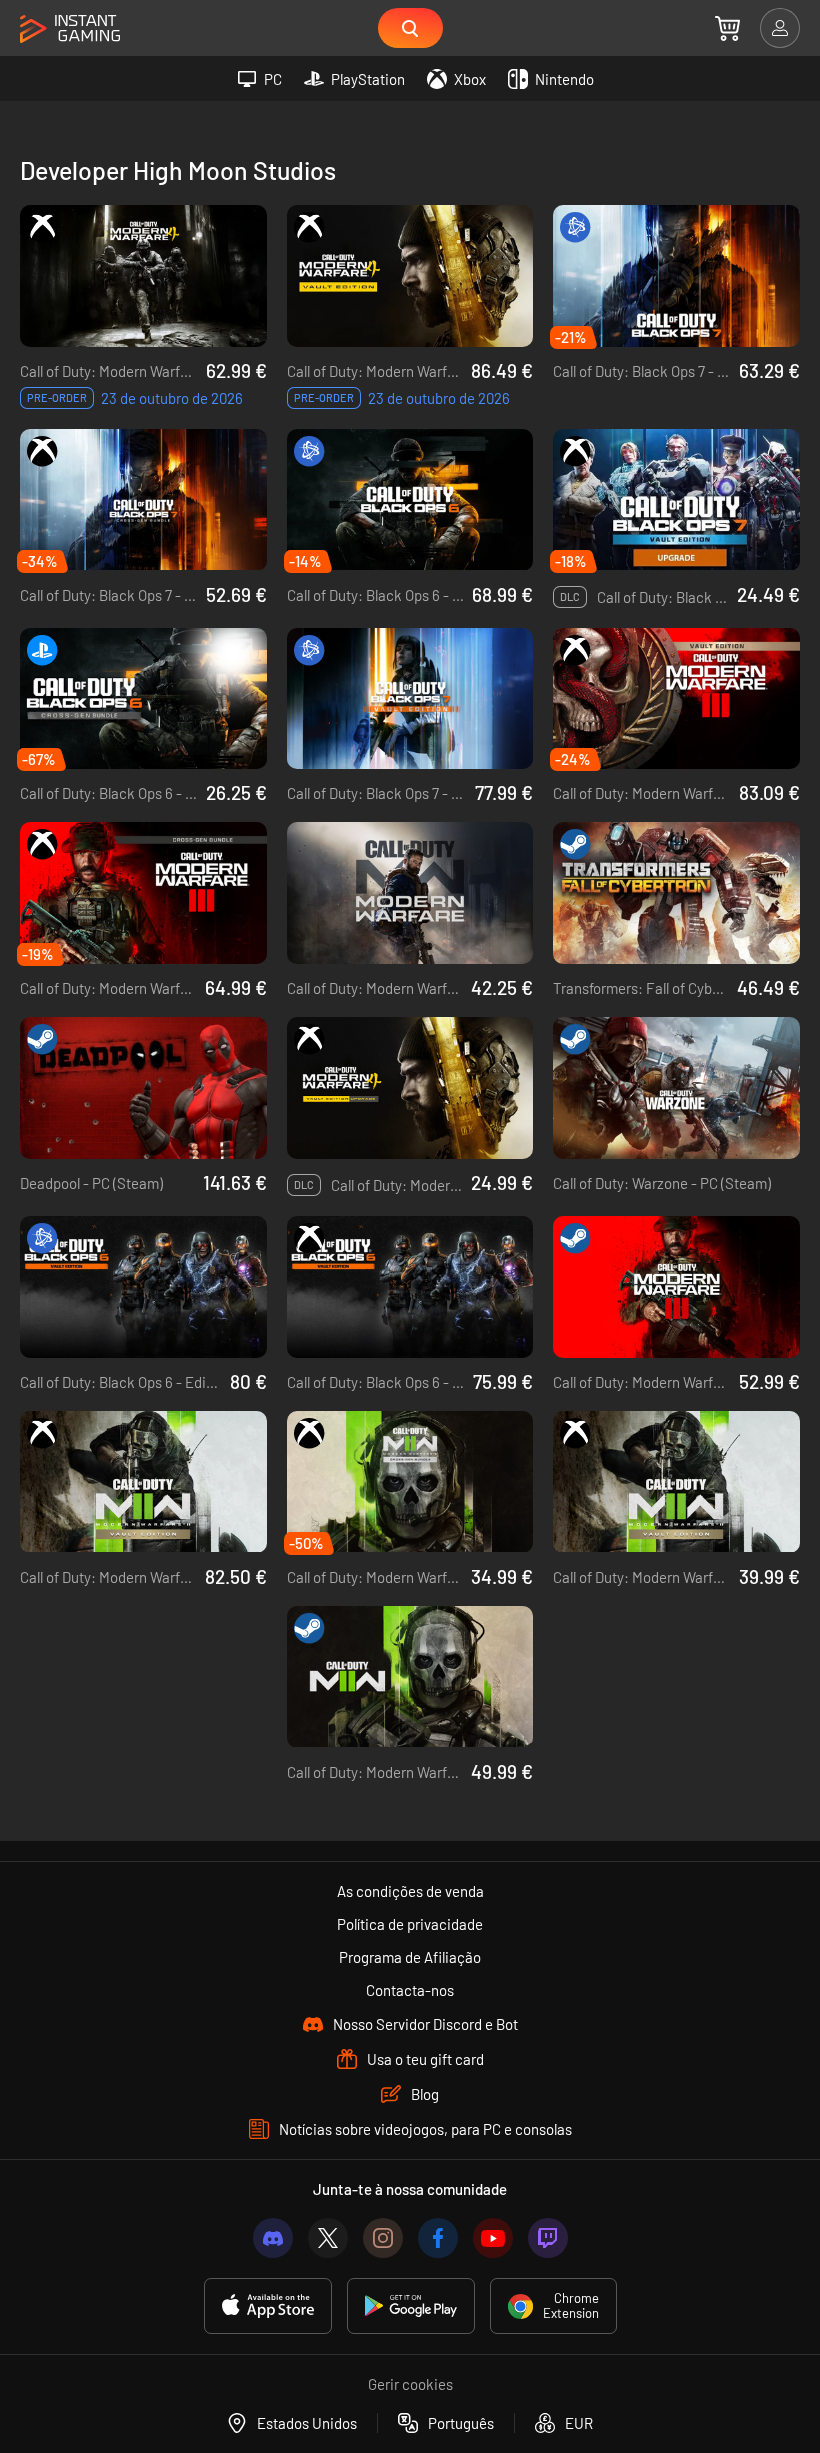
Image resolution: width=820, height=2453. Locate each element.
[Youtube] (493, 2238)
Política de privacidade (410, 1924)
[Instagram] (383, 2238)
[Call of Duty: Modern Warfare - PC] (410, 893)
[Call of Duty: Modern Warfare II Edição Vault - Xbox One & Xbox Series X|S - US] (143, 1482)
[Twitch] (548, 2238)
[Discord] (273, 2238)
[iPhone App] (268, 2306)
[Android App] (411, 2306)
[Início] (70, 29)
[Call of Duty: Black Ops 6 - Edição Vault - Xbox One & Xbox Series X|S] (410, 1287)
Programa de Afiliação (410, 1957)
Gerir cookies (410, 2384)
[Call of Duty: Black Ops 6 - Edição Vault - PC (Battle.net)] (143, 1287)
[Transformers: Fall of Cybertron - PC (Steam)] (676, 893)
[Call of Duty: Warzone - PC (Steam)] (676, 1088)
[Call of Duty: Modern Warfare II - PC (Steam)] (410, 1677)
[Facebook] (438, 2238)
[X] (328, 2238)
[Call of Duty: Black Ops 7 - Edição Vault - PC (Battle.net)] (410, 699)
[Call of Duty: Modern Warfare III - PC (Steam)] (676, 1287)
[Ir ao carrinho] (727, 28)
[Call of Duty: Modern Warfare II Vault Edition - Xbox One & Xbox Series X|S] (676, 1482)
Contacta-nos (410, 1990)
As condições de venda (410, 1891)
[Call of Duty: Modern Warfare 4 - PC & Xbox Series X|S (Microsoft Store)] (143, 276)
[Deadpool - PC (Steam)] (143, 1088)
